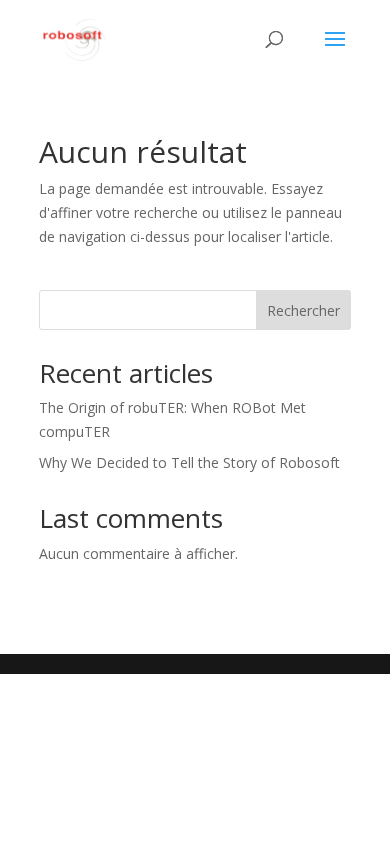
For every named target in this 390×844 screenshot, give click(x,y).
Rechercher (303, 310)
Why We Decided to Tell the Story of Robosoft (189, 462)
